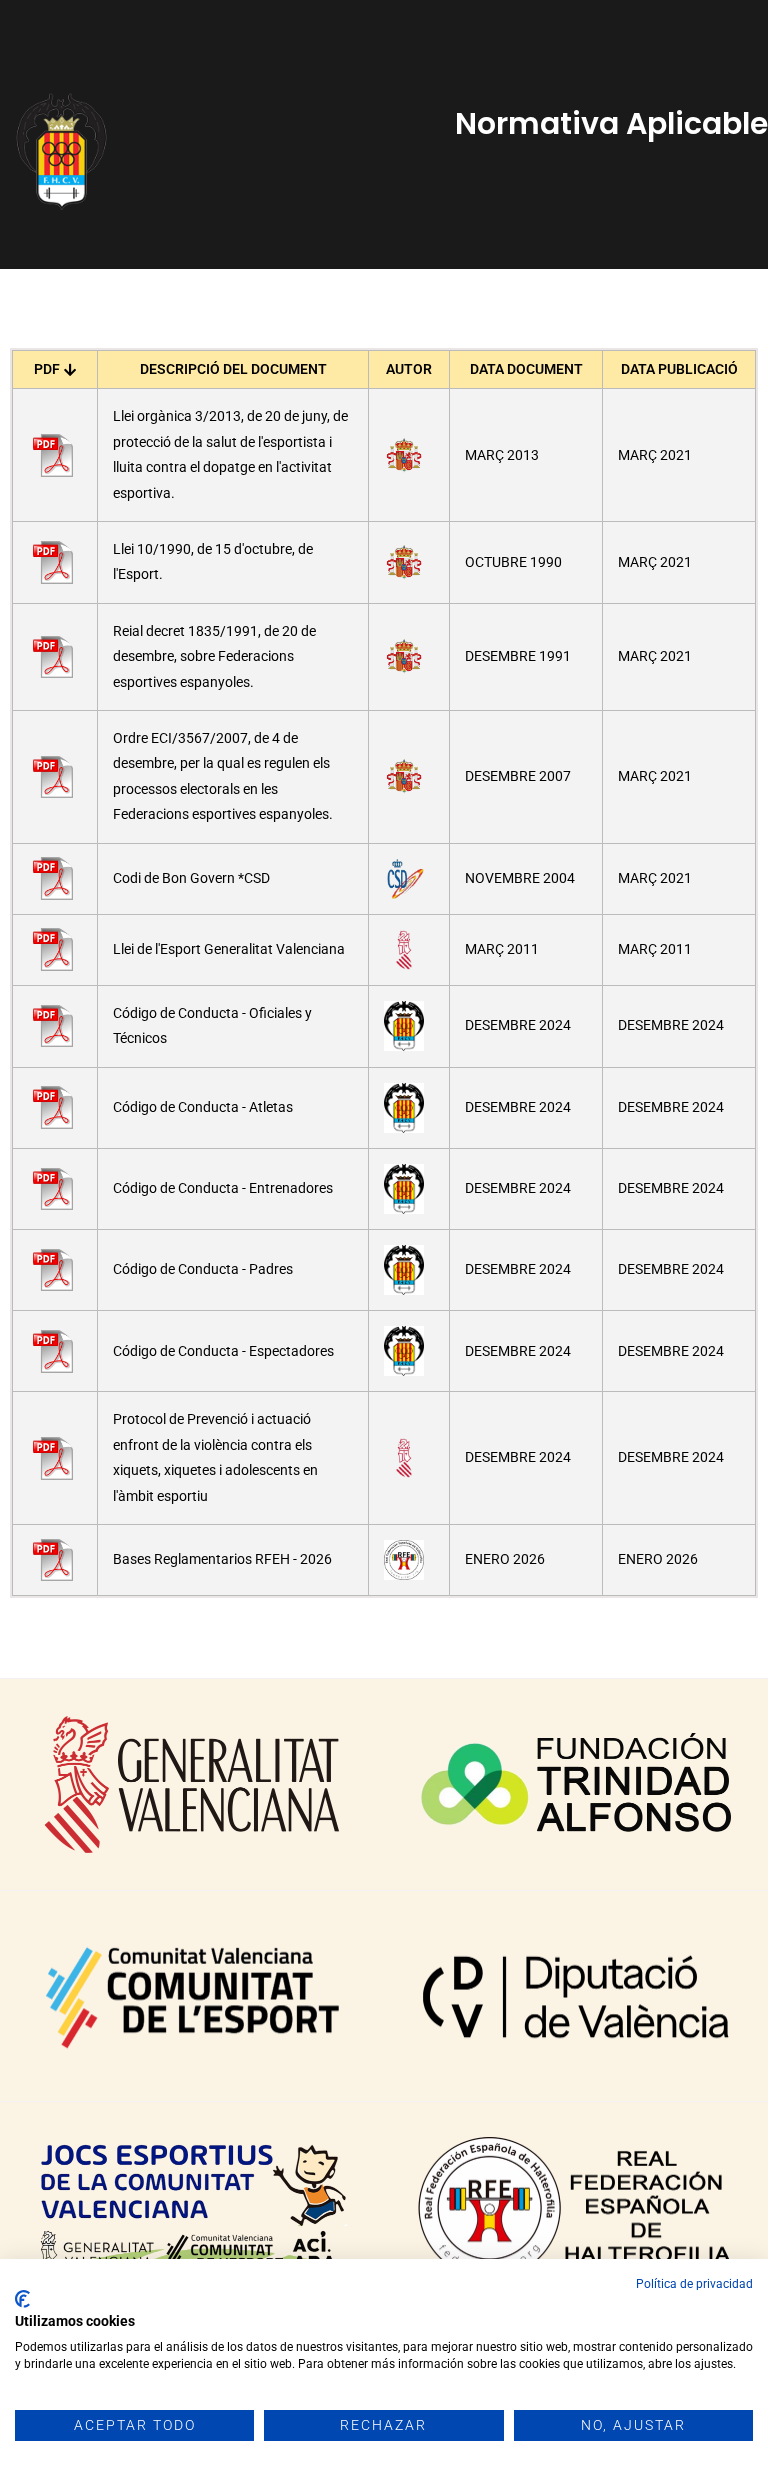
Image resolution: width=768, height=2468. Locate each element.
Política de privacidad (694, 2284)
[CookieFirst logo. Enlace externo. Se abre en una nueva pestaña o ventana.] (22, 2299)
